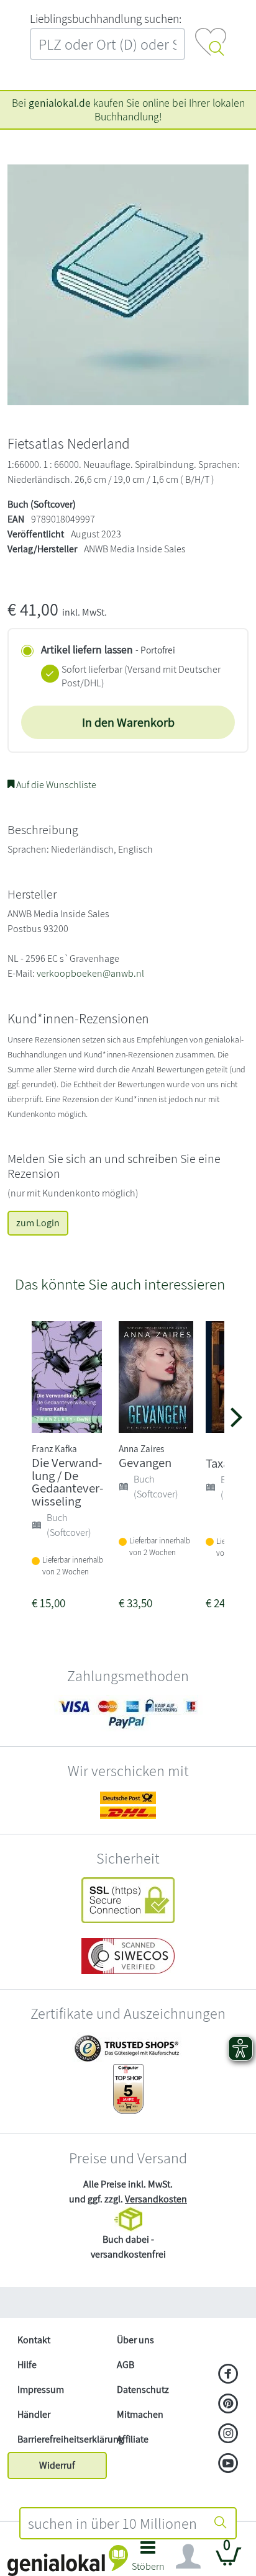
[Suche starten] (221, 2523)
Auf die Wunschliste (55, 785)
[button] (148, 2560)
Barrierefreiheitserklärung (62, 2439)
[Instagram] (228, 2435)
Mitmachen (140, 2414)
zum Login (38, 1223)
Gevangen (145, 1462)
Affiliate (133, 2439)
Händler (34, 2414)
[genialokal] (68, 2560)
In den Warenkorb (128, 722)
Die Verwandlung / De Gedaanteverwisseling (67, 1482)
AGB (126, 2365)
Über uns (135, 2340)
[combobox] (113, 2523)
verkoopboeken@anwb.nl (90, 973)
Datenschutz (143, 2390)
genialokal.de (60, 103)
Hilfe (27, 2365)
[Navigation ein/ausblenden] (188, 2557)
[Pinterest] (228, 2405)
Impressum (41, 2390)
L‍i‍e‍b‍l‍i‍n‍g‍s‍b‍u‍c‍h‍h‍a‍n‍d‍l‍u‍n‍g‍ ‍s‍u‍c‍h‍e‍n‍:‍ (106, 19)
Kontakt (34, 2340)
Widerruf (57, 2465)
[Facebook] (228, 2375)
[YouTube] (228, 2464)
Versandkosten (156, 2199)
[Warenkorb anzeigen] (229, 2561)
